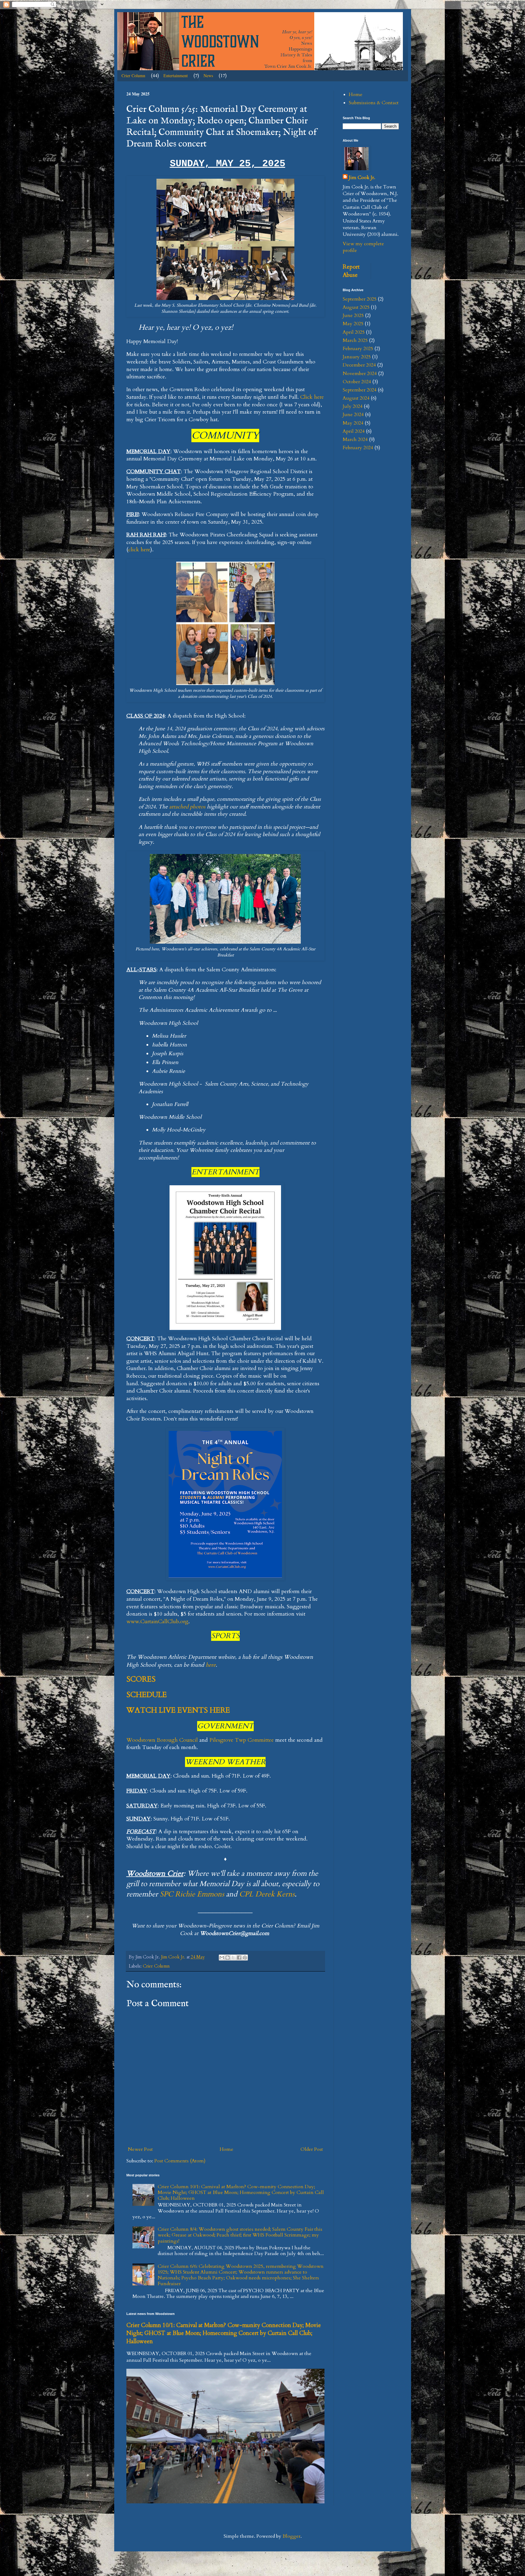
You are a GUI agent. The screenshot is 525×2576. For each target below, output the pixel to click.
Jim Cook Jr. (362, 177)
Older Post (312, 2149)
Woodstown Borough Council (162, 1740)
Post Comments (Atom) (180, 2161)
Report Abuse (351, 271)
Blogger (292, 2536)
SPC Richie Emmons (192, 1894)
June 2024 (353, 415)
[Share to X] (233, 1958)
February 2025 (358, 349)
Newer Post (140, 2149)
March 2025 (355, 340)
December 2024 (359, 365)
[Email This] (222, 1958)
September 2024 (360, 390)
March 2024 (355, 439)
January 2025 (357, 357)
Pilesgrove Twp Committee (242, 1740)
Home (226, 2149)
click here (139, 550)
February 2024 (358, 448)
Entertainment (176, 76)
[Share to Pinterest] (245, 1958)
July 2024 (353, 406)
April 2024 (354, 431)
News (208, 76)
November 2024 (360, 374)
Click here (312, 397)
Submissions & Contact (374, 103)
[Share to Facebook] (239, 1958)
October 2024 (357, 382)
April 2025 (354, 332)
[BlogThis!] (228, 1958)
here (211, 1665)
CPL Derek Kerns (267, 1894)
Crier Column (133, 76)
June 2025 (353, 315)
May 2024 (353, 423)
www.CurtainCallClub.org (157, 1622)
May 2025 (353, 324)
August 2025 (356, 307)
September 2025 (360, 299)
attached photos (187, 807)
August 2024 (356, 398)
